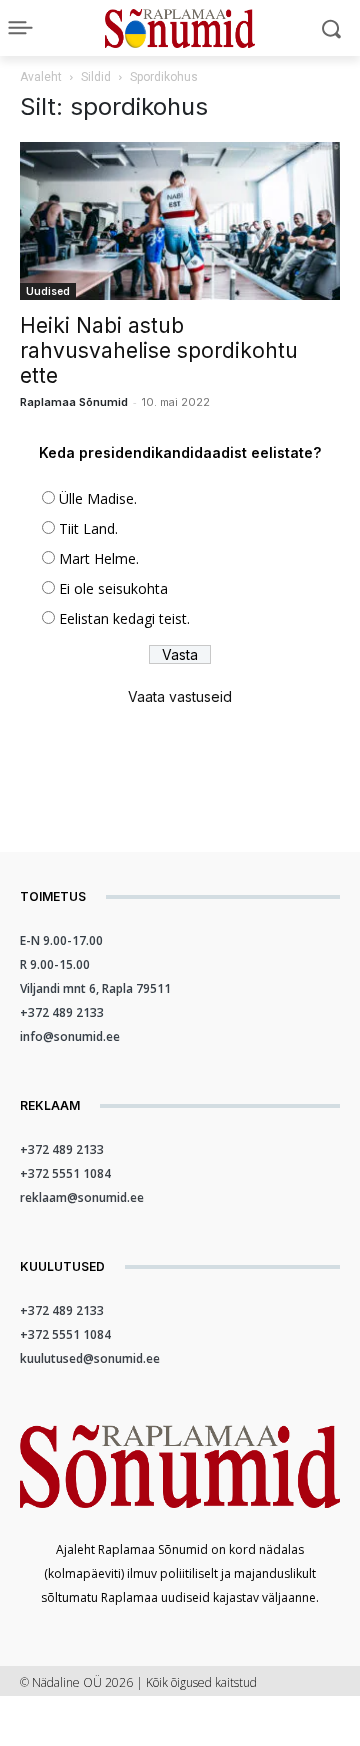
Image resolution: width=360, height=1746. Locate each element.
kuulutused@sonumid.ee (90, 1358)
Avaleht (41, 77)
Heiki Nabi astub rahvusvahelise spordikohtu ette (159, 350)
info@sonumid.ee (70, 1036)
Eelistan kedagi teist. (124, 618)
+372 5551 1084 (65, 1173)
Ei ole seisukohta (113, 588)
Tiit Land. (88, 528)
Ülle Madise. (98, 498)
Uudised (48, 291)
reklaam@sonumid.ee (82, 1197)
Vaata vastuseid (180, 696)
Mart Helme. (99, 558)
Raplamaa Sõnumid (74, 402)
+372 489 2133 (62, 1012)
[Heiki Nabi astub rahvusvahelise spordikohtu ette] (180, 221)
